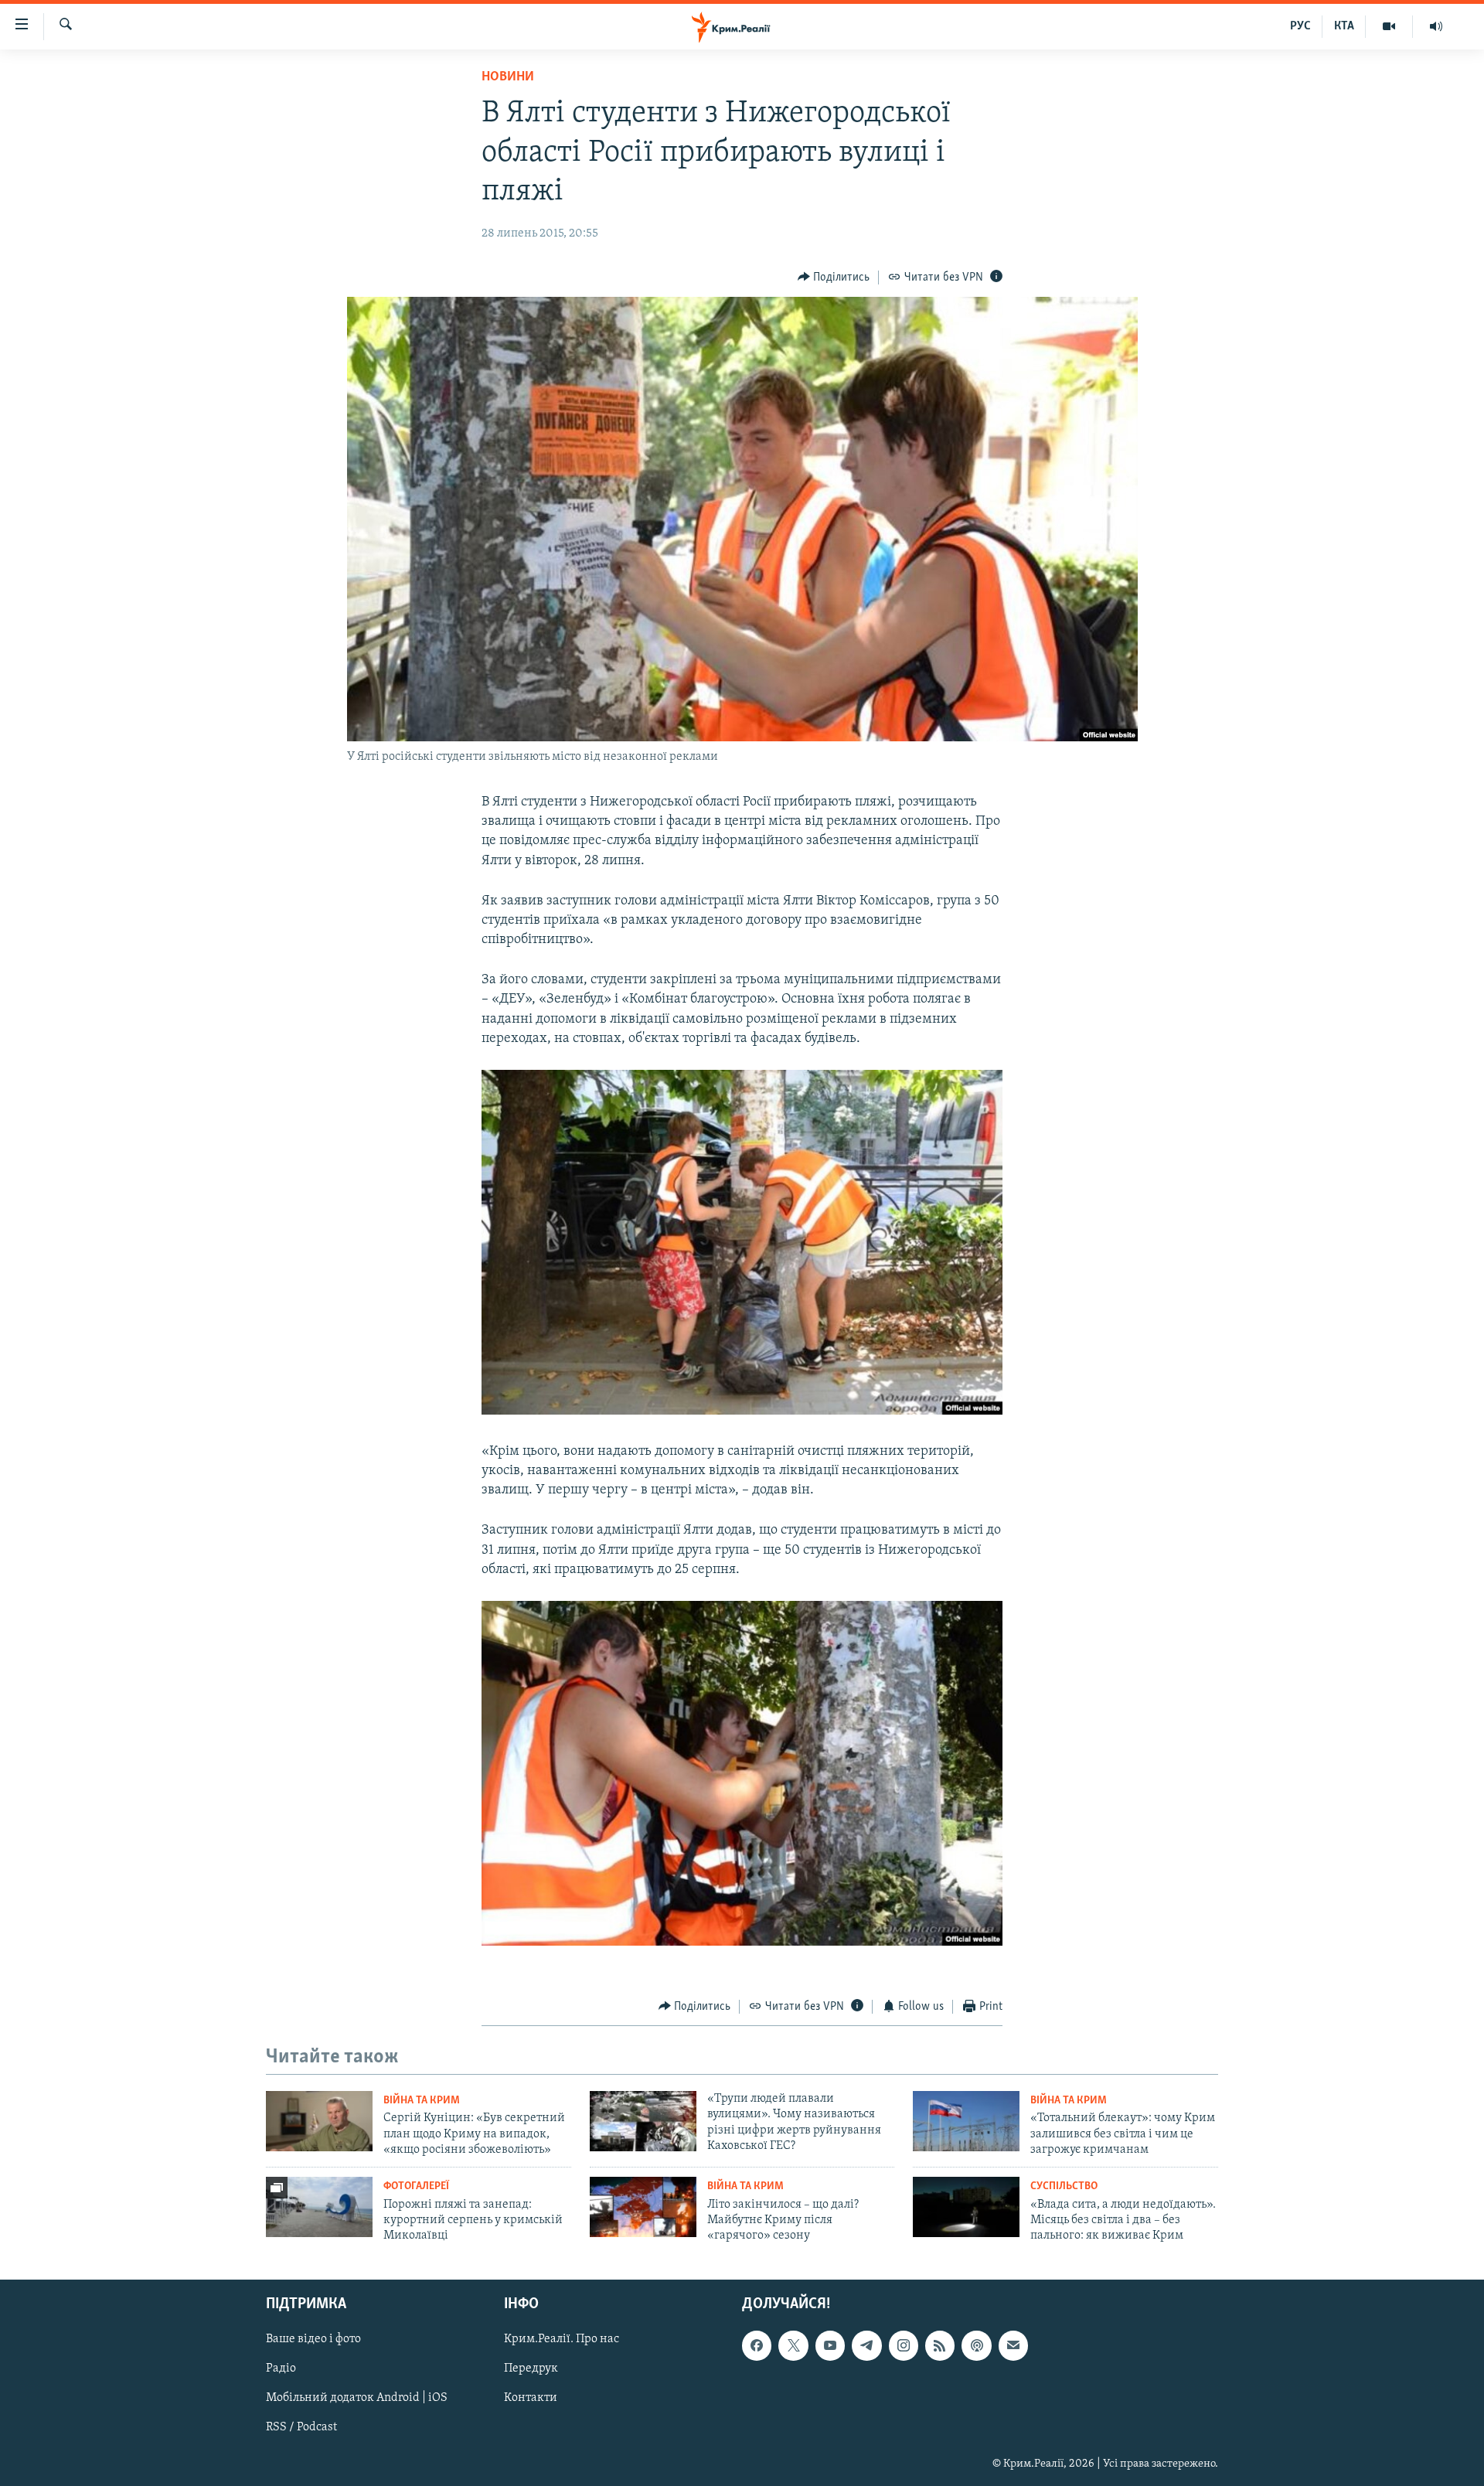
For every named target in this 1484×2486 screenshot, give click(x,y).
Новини (508, 77)
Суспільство (1064, 2186)
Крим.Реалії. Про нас (562, 2339)
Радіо (281, 2369)
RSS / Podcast (301, 2427)
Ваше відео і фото (313, 2339)
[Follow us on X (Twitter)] (793, 2345)
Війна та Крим (422, 2101)
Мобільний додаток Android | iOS (357, 2398)
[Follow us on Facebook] (757, 2345)
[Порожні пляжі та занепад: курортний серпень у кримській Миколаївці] (319, 2207)
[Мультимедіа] (1389, 26)
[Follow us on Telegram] (866, 2345)
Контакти (531, 2398)
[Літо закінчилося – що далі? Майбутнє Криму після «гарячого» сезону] (643, 2207)
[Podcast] (976, 2345)
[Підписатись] (1013, 2345)
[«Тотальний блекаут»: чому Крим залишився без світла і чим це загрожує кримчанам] (966, 2121)
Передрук (531, 2369)
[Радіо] (1436, 26)
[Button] (834, 278)
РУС (1300, 26)
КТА (1344, 26)
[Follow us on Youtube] (830, 2345)
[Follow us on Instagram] (904, 2345)
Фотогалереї (416, 2186)
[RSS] (940, 2345)
